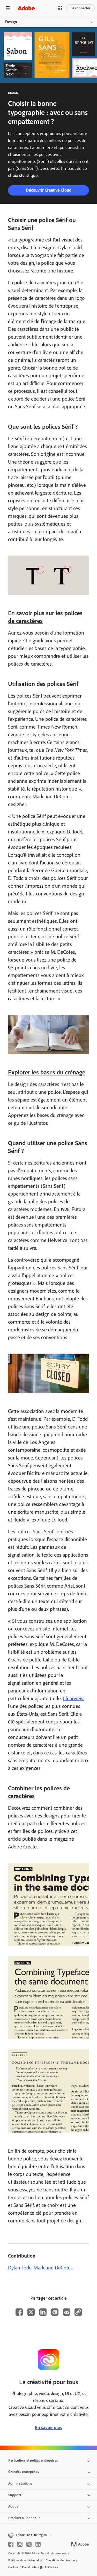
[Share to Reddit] (67, 2312)
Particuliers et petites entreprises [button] (33, 2460)
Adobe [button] (13, 2506)
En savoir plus (48, 2427)
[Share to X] (31, 2312)
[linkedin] (38, 2544)
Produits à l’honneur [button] (24, 2518)
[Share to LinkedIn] (43, 2312)
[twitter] (29, 2544)
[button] (60, 8)
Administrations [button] (20, 2483)
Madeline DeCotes (53, 2268)
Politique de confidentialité (25, 2560)
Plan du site (29, 2567)
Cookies (13, 2567)
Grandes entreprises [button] (24, 2472)
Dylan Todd (20, 2268)
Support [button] (15, 2495)
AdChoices (51, 2567)
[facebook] (11, 2544)
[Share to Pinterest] (55, 2312)
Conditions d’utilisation (60, 2560)
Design (11, 22)
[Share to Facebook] (19, 2312)
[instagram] (20, 2544)
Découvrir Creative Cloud (49, 190)
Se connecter (80, 8)
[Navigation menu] (8, 8)
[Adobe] (26, 8)
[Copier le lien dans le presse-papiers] (78, 2312)
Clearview (73, 1698)
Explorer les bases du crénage (47, 1072)
